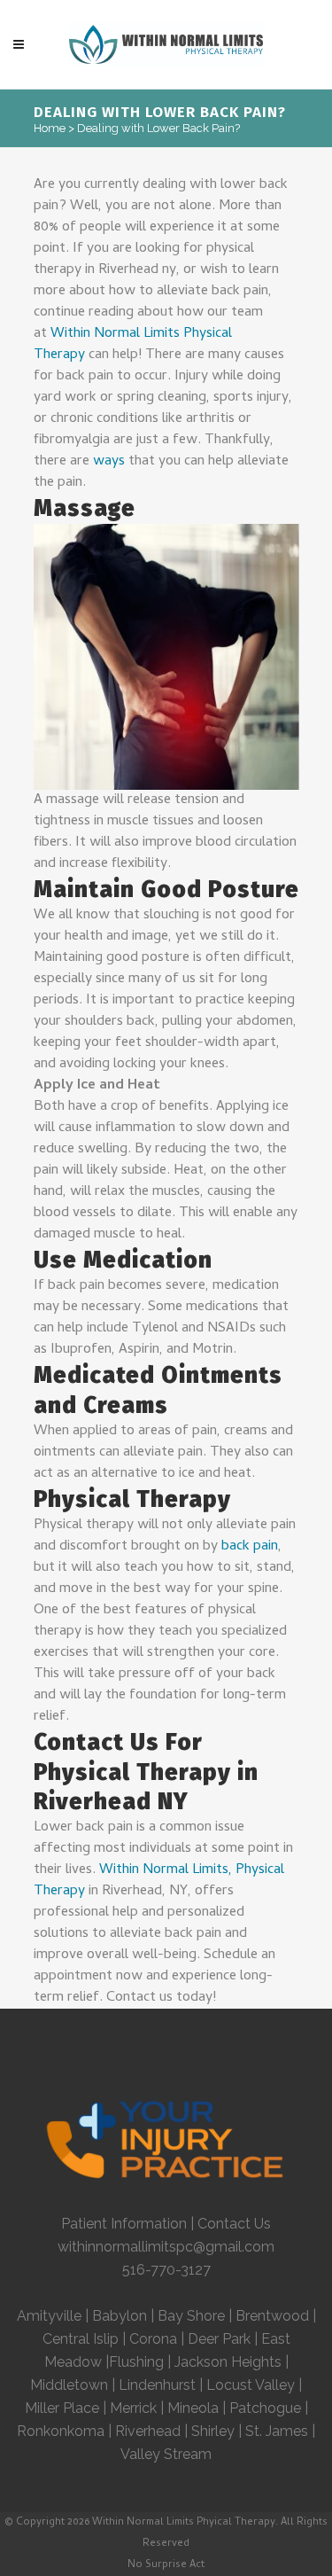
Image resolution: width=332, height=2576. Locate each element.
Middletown (69, 2385)
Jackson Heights (228, 2362)
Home (50, 128)
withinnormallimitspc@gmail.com (166, 2247)
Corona (153, 2339)
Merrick (133, 2408)
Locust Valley (251, 2385)
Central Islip (81, 2339)
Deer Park (219, 2339)
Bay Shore (191, 2316)
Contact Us (234, 2224)
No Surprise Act (166, 2565)
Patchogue (265, 2408)
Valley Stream (166, 2454)
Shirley (213, 2431)
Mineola (195, 2408)
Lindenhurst (157, 2385)
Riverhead (148, 2431)
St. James (277, 2431)
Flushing (136, 2362)
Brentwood (272, 2316)
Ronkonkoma (61, 2431)
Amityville (49, 2316)
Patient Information (124, 2224)
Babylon (120, 2316)
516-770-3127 (166, 2270)
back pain (250, 1547)
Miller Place (62, 2408)
